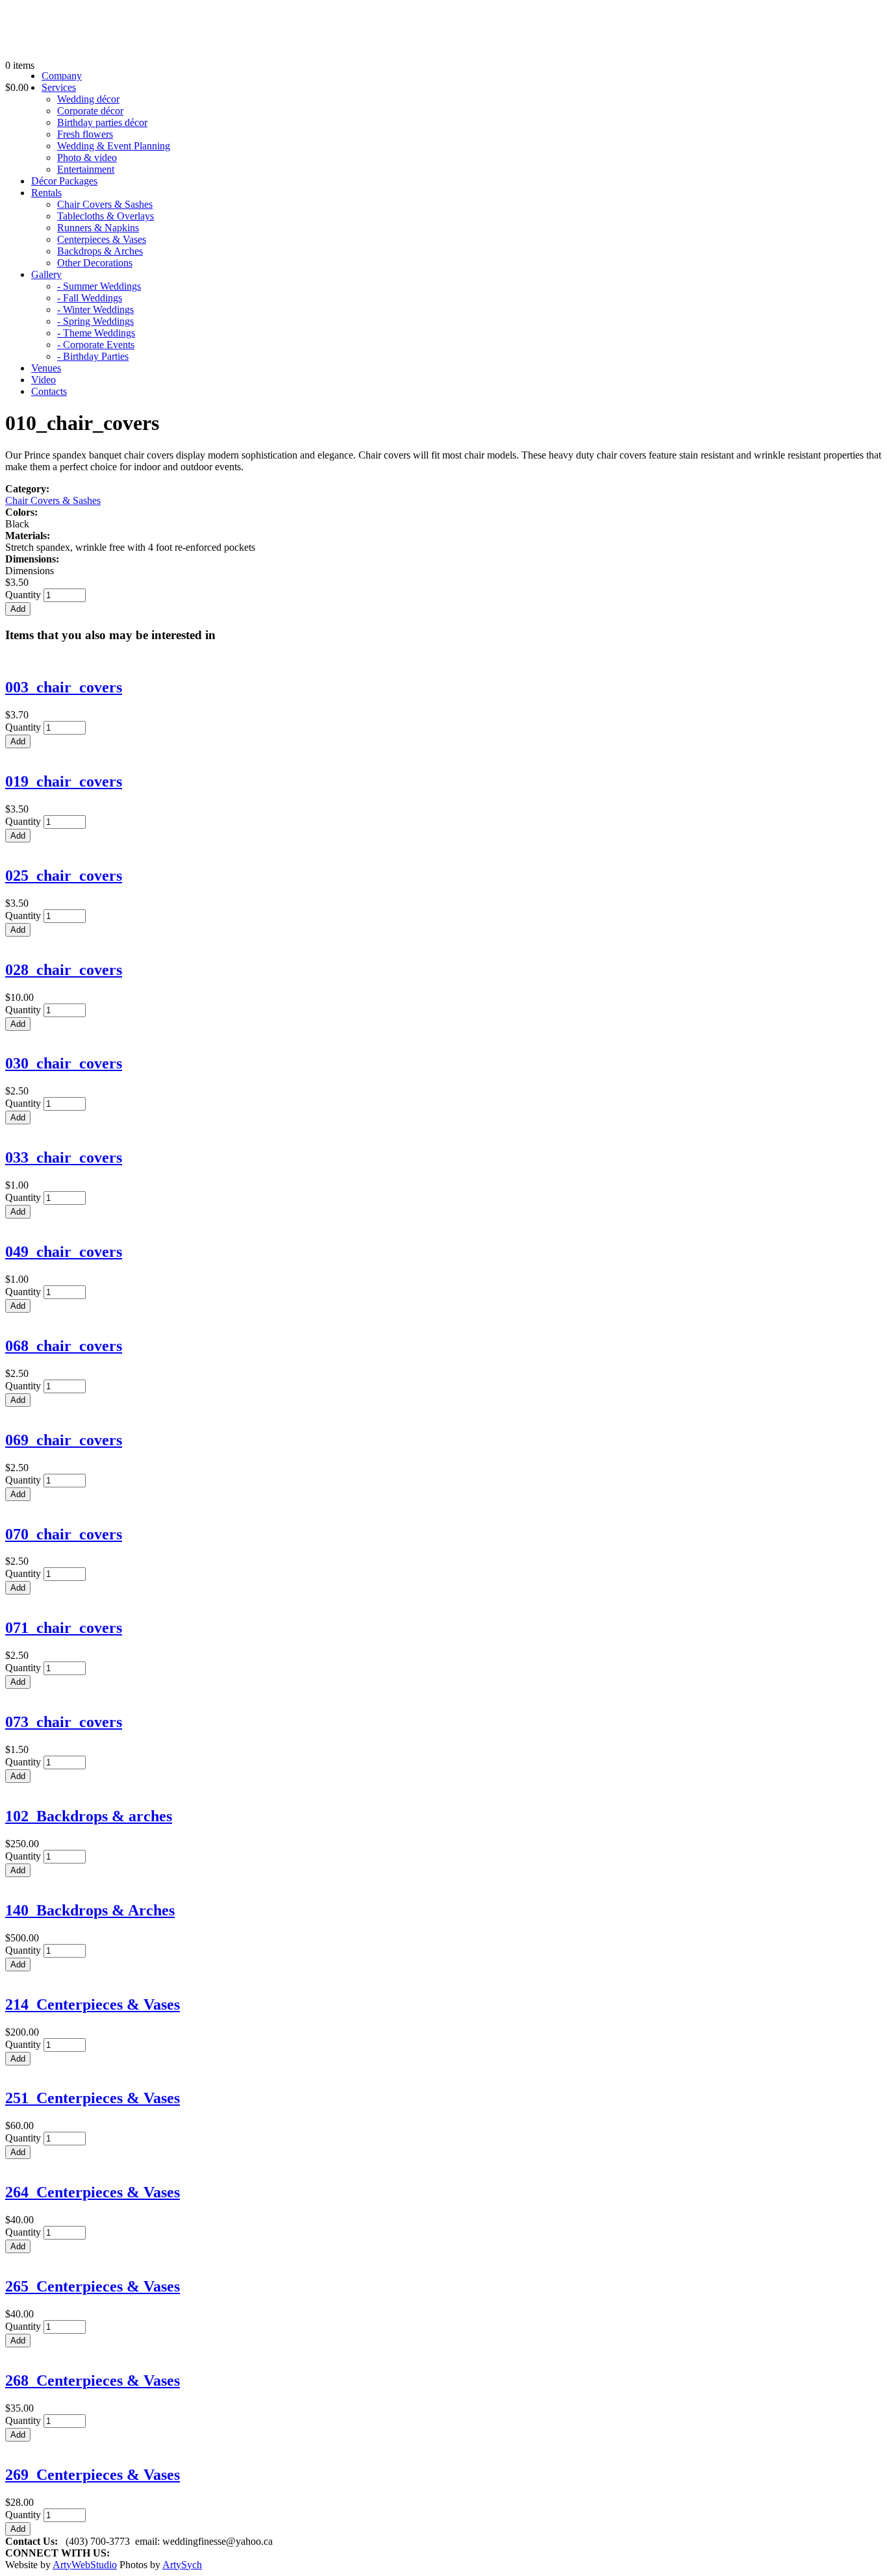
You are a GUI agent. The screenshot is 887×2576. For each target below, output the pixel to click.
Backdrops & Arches (100, 251)
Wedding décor (88, 99)
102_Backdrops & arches (89, 1816)
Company (62, 76)
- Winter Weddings (95, 309)
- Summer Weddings (99, 286)
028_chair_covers (64, 970)
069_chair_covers (64, 1440)
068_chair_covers (64, 1346)
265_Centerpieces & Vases (93, 2286)
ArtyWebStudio (85, 2565)
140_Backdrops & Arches (90, 1910)
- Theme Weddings (96, 333)
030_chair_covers (64, 1063)
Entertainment (86, 169)
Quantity (24, 595)
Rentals (46, 193)
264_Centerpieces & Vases (93, 2192)
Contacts (49, 391)
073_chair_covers (64, 1722)
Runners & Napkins (98, 228)
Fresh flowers (85, 134)
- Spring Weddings (95, 321)
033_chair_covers (64, 1157)
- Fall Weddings (90, 298)
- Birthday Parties (93, 356)
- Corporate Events (96, 345)
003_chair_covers (64, 687)
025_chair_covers (64, 876)
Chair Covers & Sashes (105, 204)
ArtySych (182, 2565)
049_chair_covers (64, 1252)
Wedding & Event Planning (114, 146)
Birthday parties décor (102, 122)
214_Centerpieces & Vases (93, 2004)
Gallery (46, 274)
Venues (46, 368)
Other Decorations (95, 263)
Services (59, 87)
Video (44, 380)
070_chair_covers (64, 1534)
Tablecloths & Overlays (106, 216)
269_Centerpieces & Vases (93, 2475)
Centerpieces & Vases (102, 239)
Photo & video (87, 158)
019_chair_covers (64, 781)
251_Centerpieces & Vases (93, 2098)
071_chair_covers (64, 1628)
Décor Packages (64, 181)
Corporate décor (90, 111)
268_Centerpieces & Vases (93, 2380)
